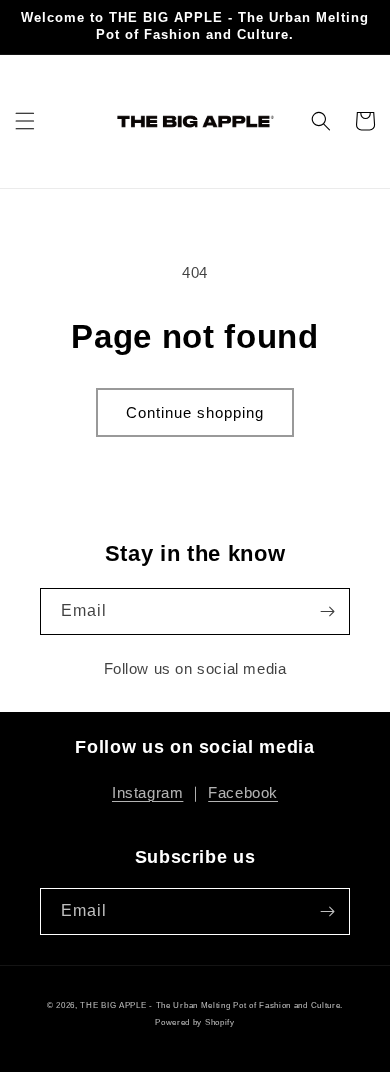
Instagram (147, 792)
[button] (25, 121)
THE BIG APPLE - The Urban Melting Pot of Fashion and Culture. (211, 1005)
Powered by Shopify (195, 1022)
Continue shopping (195, 412)
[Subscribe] (327, 611)
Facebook (243, 792)
